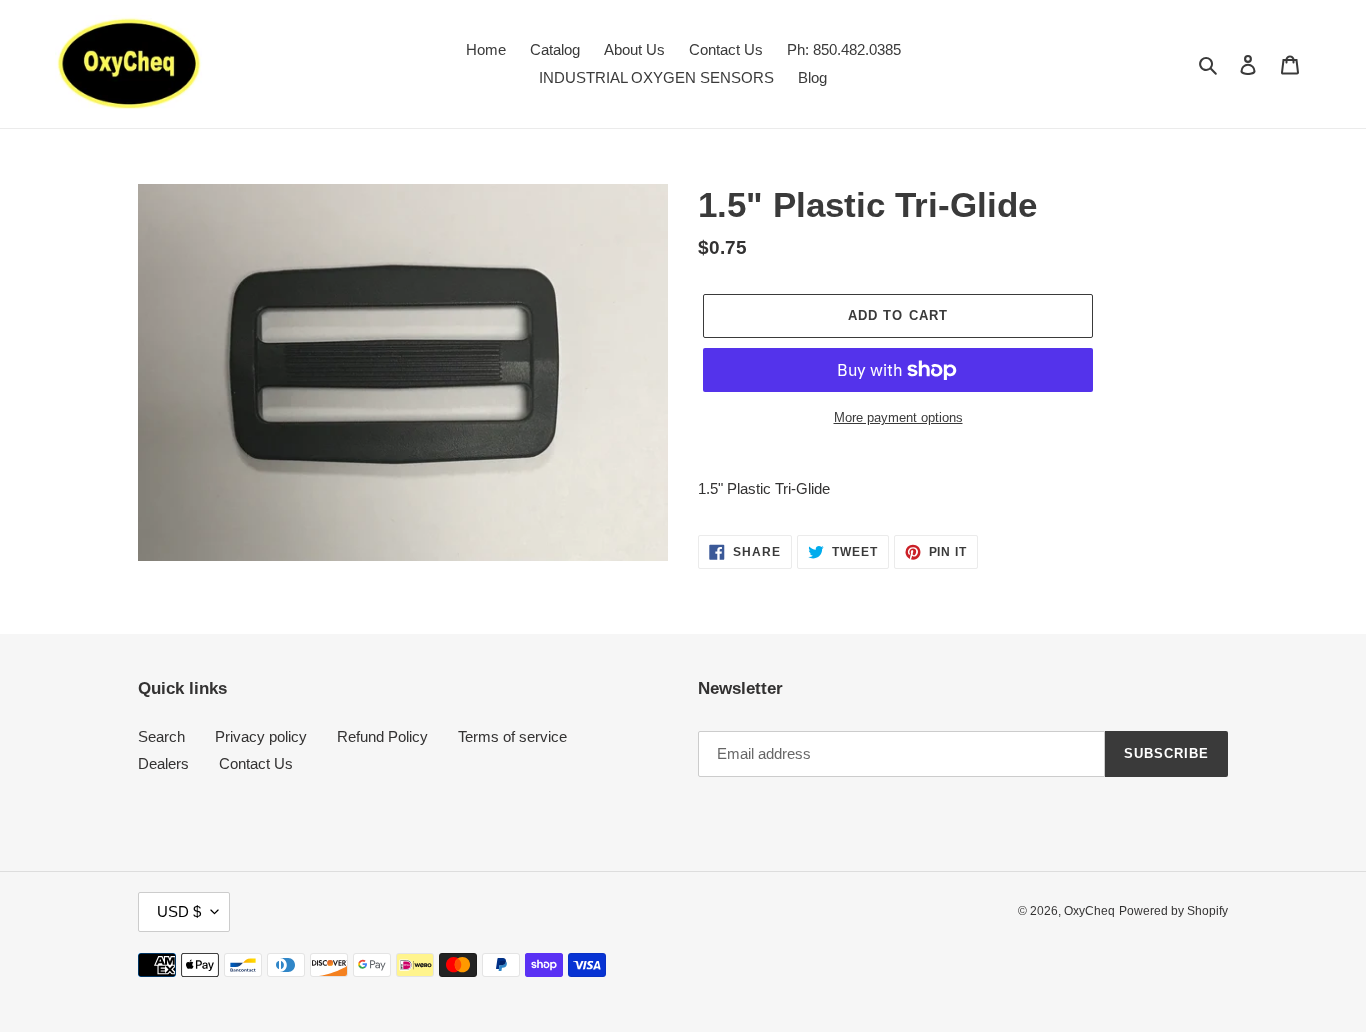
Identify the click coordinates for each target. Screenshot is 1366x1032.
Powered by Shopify (1173, 911)
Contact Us (256, 763)
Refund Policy (382, 736)
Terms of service (512, 736)
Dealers (163, 763)
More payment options (898, 417)
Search (161, 736)
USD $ (179, 911)
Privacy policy (261, 736)
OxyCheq (1089, 911)
